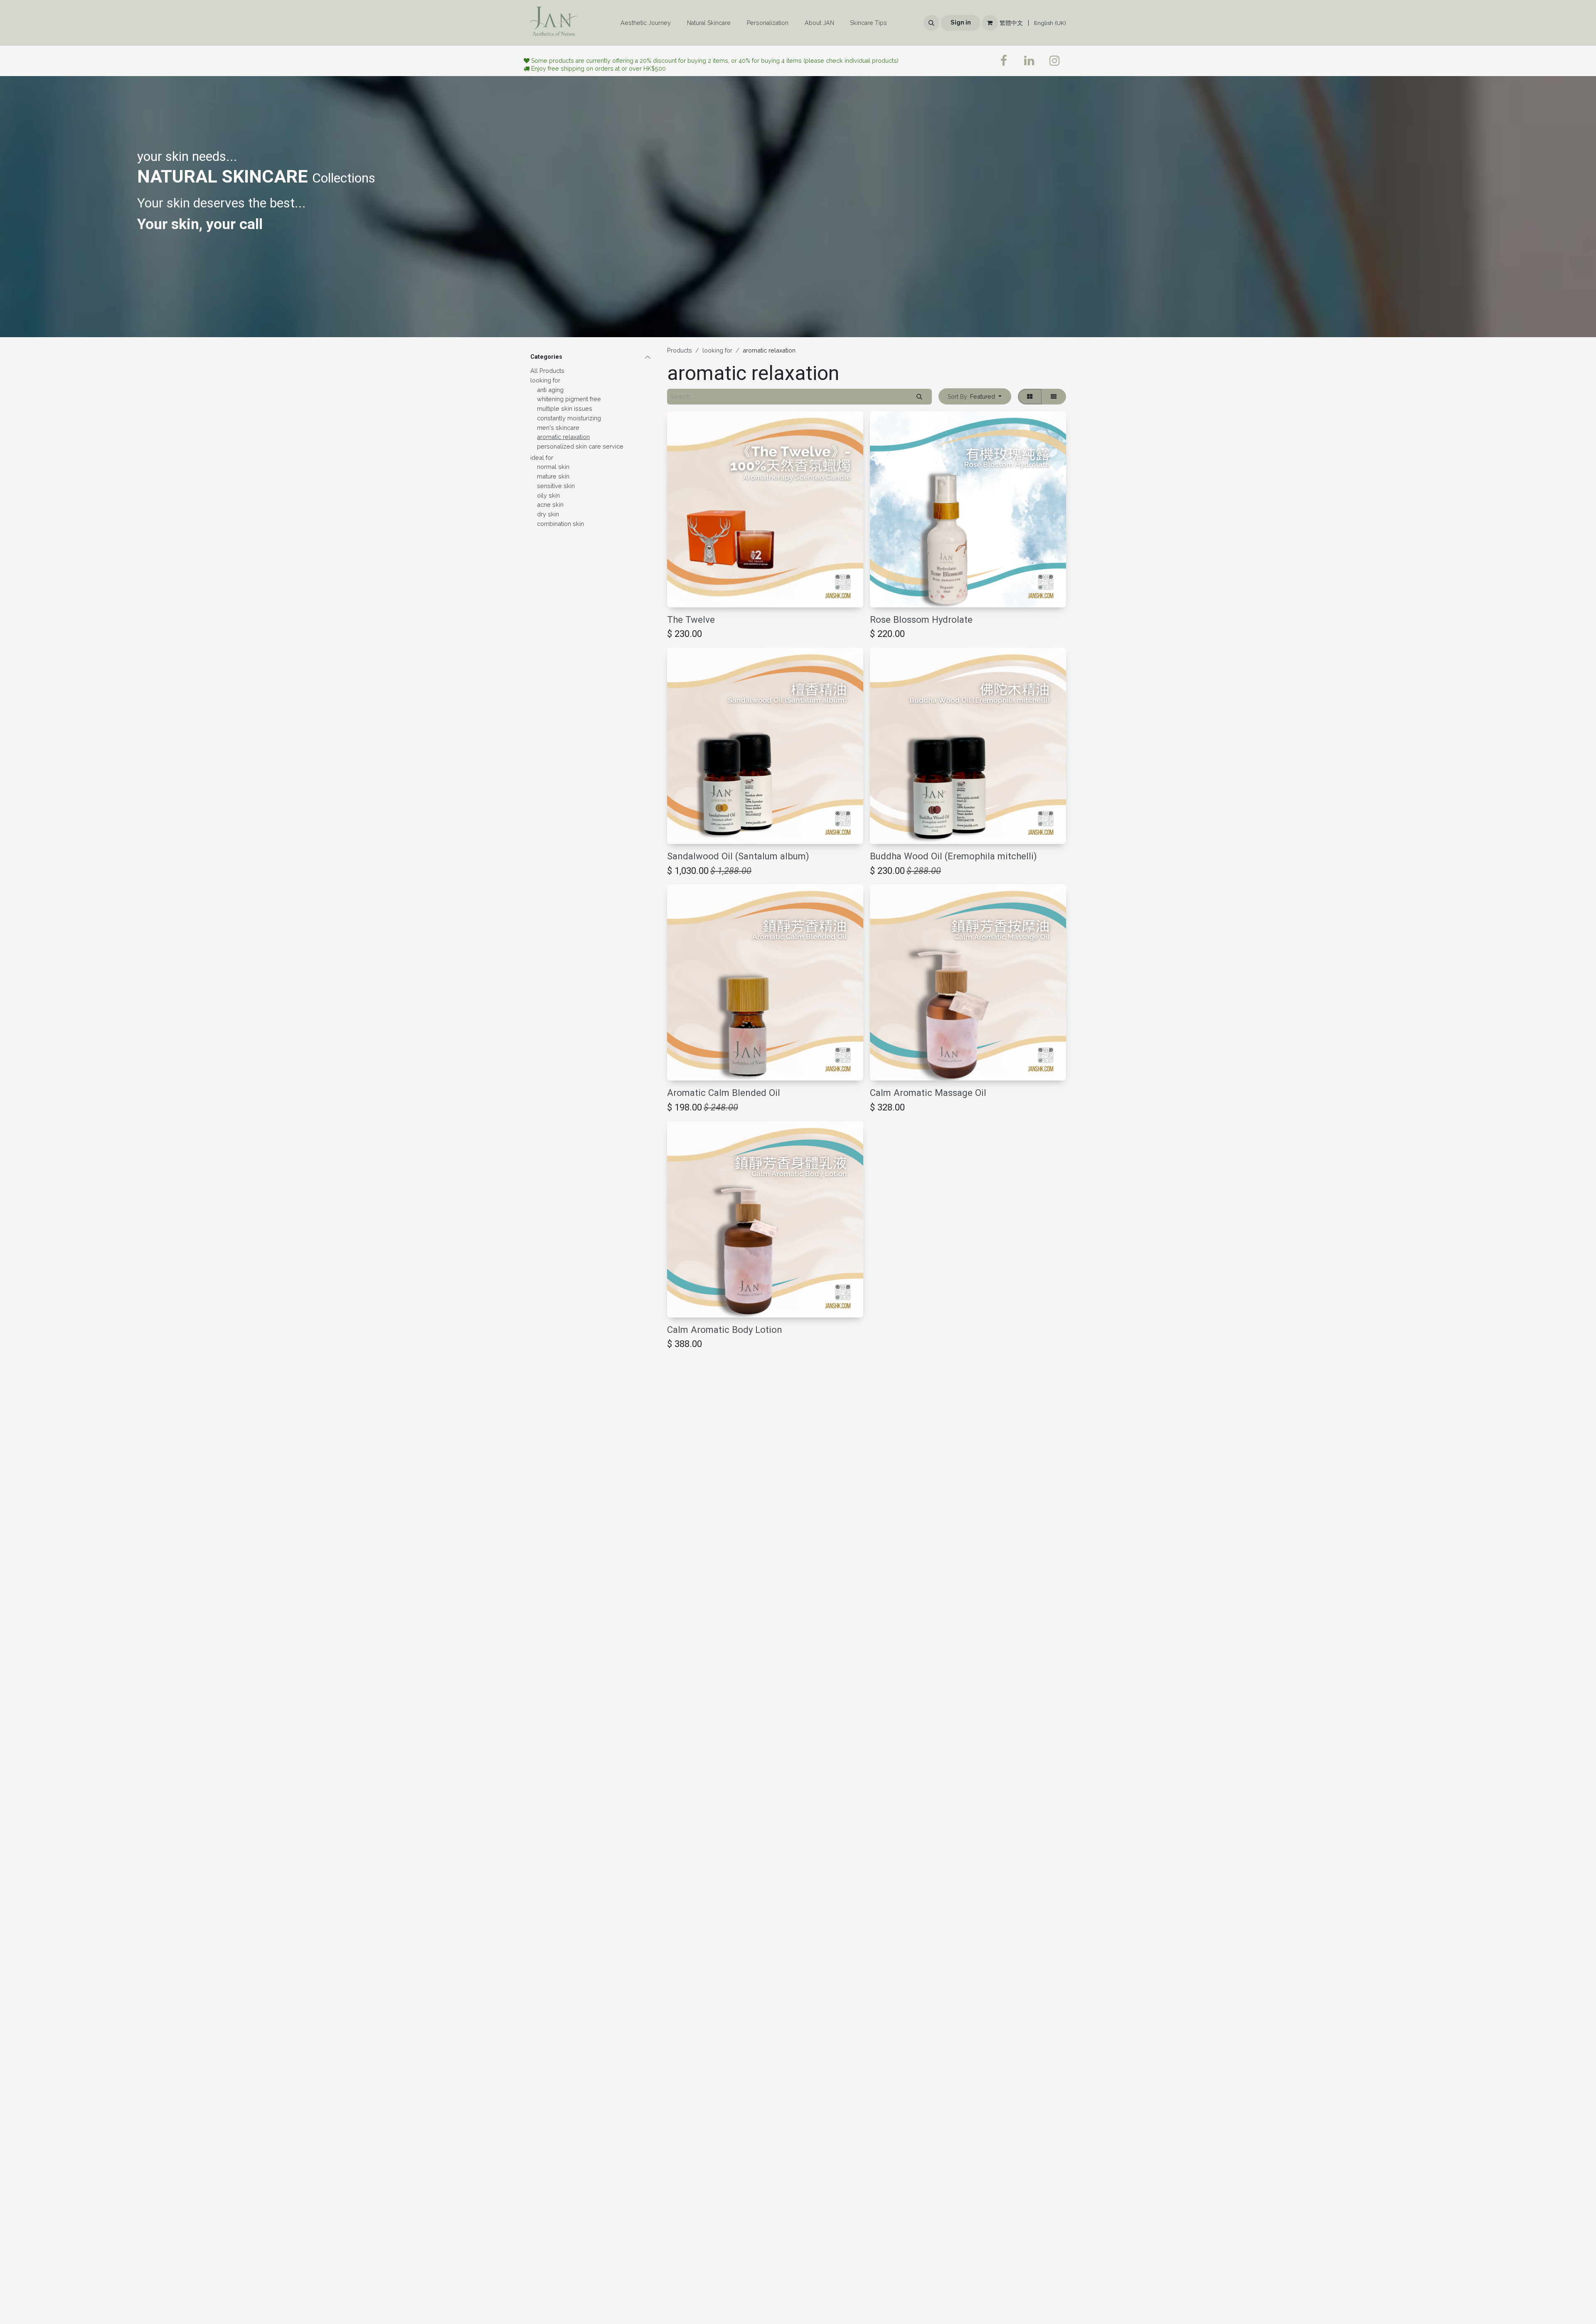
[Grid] (1030, 397)
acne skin (550, 505)
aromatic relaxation (563, 437)
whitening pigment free (569, 399)
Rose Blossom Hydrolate (921, 619)
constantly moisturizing (569, 418)
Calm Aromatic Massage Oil (928, 1093)
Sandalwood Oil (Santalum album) (738, 856)
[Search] (920, 397)
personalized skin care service (580, 446)
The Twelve (691, 619)
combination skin (560, 524)
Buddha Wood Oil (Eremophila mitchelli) (953, 856)
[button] (931, 23)
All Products (547, 371)
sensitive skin (556, 486)
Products (680, 350)
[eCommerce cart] (990, 23)
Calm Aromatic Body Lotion (725, 1330)
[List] (1054, 397)
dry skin (548, 514)
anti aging (550, 390)
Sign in (961, 22)
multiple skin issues (565, 408)
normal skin (553, 467)
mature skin (553, 476)
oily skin (548, 495)
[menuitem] (646, 23)
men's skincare (558, 428)
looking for (545, 380)
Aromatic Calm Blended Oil (724, 1093)
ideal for (542, 458)
